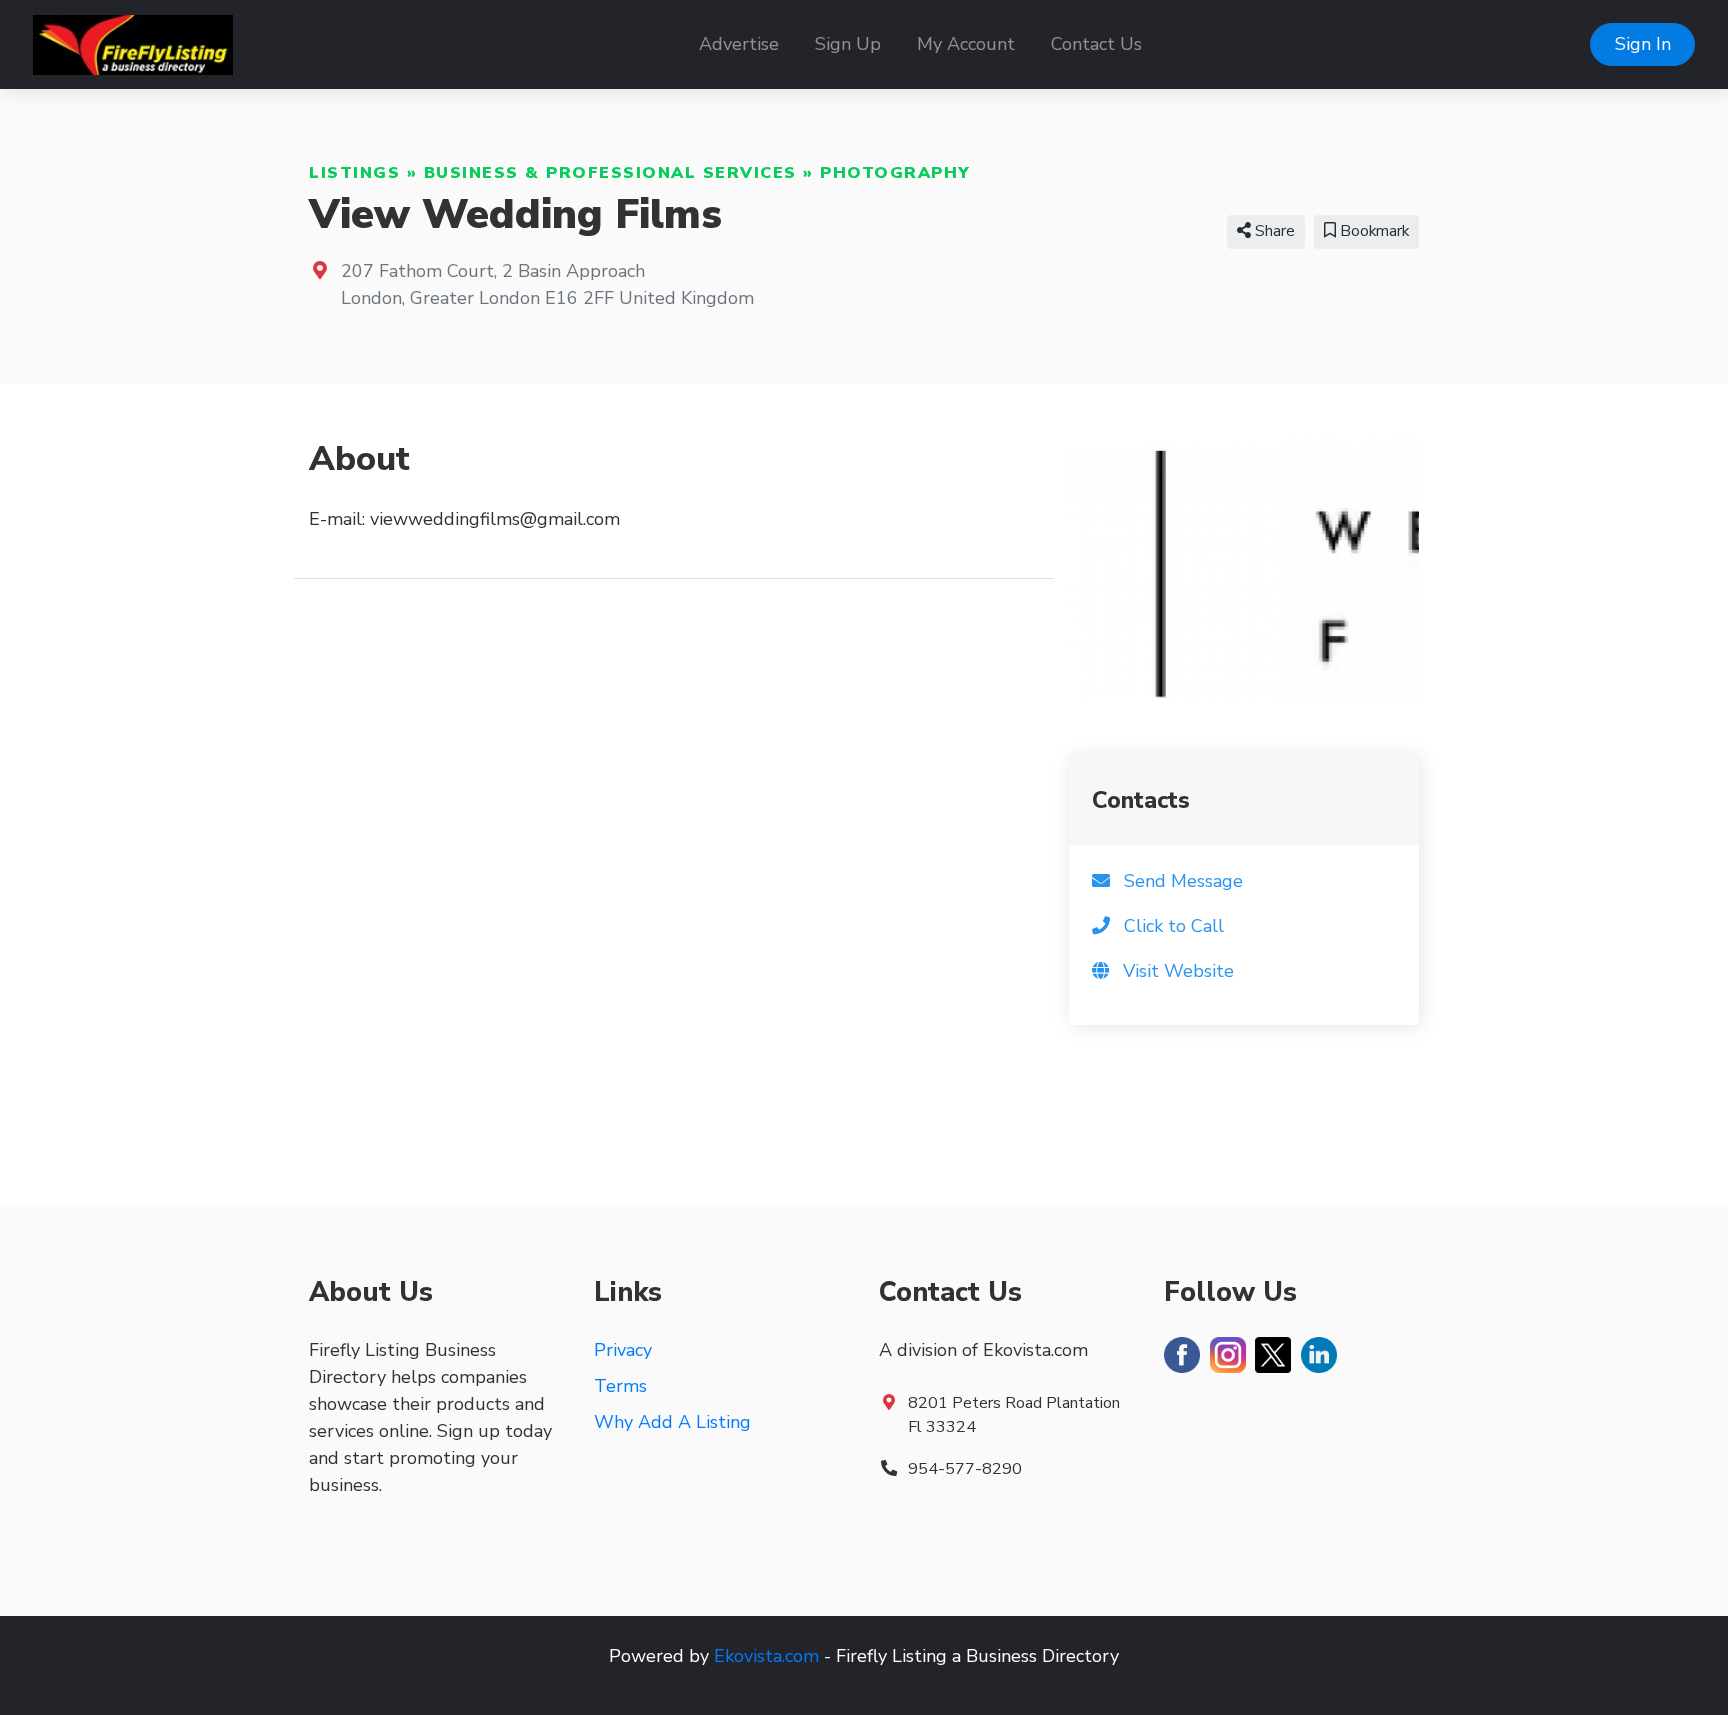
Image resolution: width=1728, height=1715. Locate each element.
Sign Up (848, 44)
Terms (620, 1386)
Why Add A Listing (672, 1422)
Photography (895, 173)
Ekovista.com (766, 1656)
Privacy (623, 1350)
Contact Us (1096, 44)
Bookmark (1372, 231)
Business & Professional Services (610, 173)
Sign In (1643, 44)
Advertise (739, 44)
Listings (354, 173)
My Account (966, 44)
